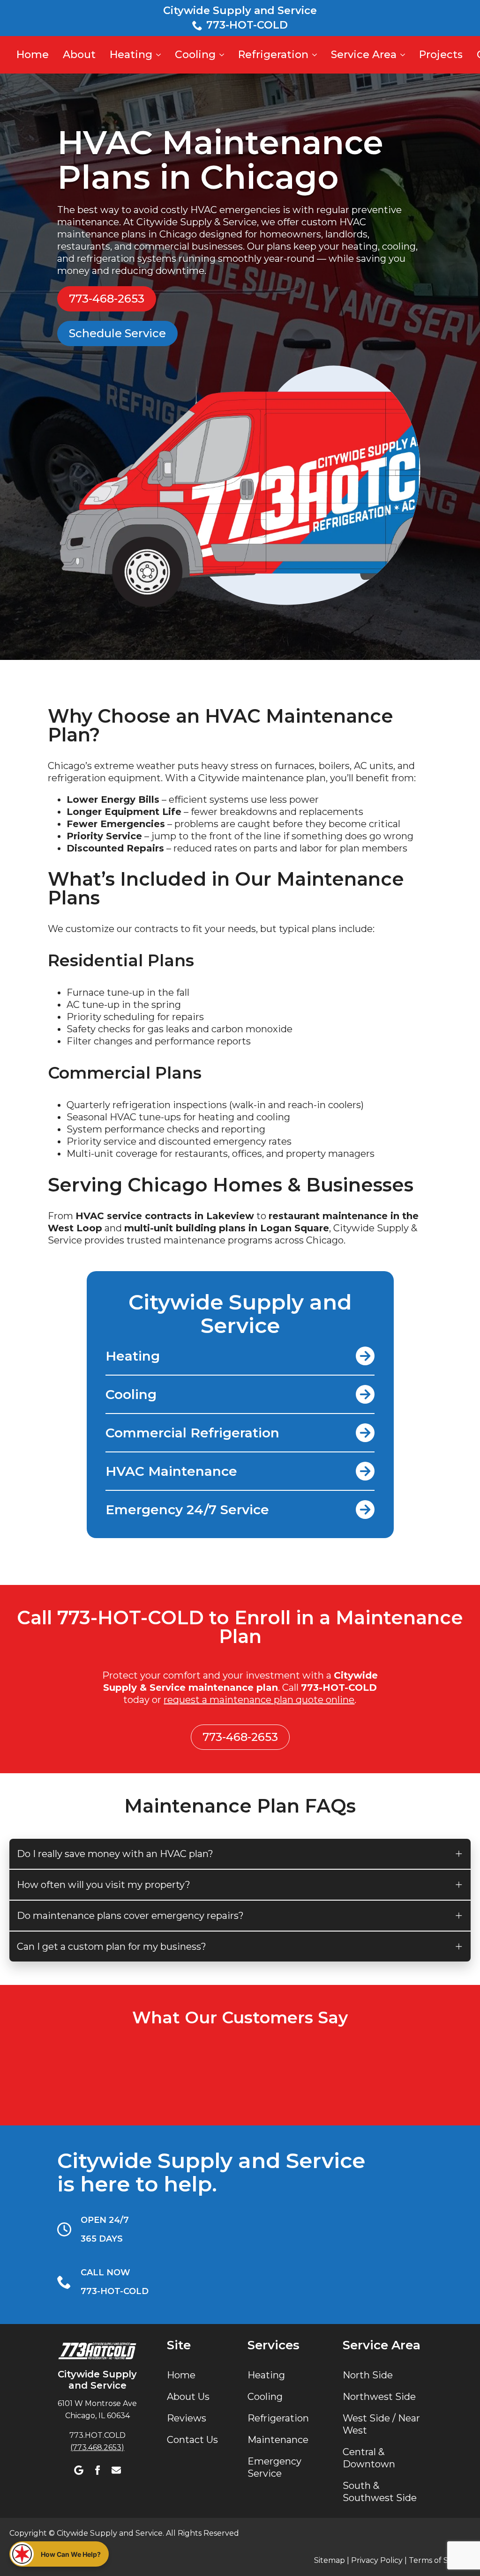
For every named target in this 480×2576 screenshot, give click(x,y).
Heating (131, 55)
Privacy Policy (376, 2560)
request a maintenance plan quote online (259, 1700)
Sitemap (330, 2560)
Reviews (187, 2418)
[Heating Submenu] (158, 55)
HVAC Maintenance (171, 1471)
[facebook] (97, 2470)
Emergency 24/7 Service (187, 1510)
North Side (368, 2375)
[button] (59, 2554)
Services (274, 2345)
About (79, 55)
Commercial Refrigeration (192, 1433)
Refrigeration (273, 55)
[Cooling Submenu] (221, 55)
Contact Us (192, 2440)
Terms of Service (440, 2560)
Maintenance (278, 2440)
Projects (441, 55)
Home (33, 55)
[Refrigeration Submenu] (314, 55)
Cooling (195, 55)
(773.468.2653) (97, 2447)
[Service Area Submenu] (402, 55)
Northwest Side (379, 2397)
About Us (188, 2397)
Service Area (364, 55)
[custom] (79, 2470)
